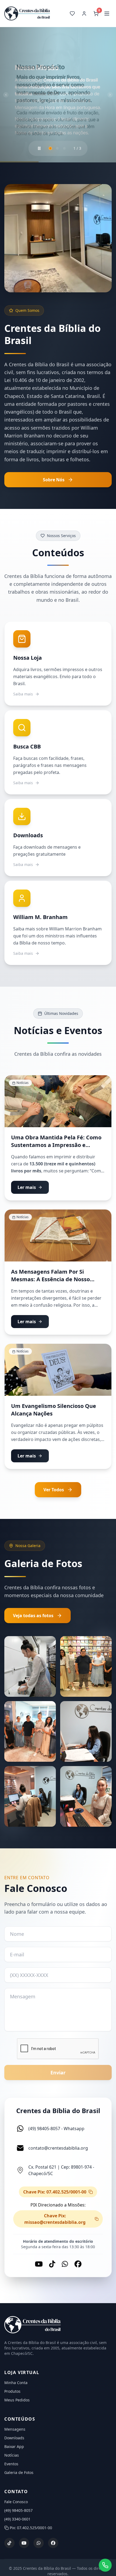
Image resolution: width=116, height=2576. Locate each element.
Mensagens (15, 2429)
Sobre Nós (54, 480)
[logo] (58, 2325)
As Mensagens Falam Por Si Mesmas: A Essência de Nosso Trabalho (50, 1279)
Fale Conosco (16, 2502)
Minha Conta (16, 2383)
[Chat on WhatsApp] (105, 2565)
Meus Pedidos (17, 2400)
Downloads (14, 2438)
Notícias (12, 2455)
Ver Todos (54, 1490)
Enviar (58, 2072)
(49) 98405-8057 (18, 2510)
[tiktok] (9, 2543)
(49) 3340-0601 (17, 2519)
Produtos (12, 2391)
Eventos (11, 2464)
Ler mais (27, 1187)
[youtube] (24, 2543)
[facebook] (53, 2543)
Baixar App (14, 2446)
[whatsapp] (39, 2543)
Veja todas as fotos (33, 1616)
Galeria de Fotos (19, 2472)
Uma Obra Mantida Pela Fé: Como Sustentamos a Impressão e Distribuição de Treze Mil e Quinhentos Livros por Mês (56, 1149)
